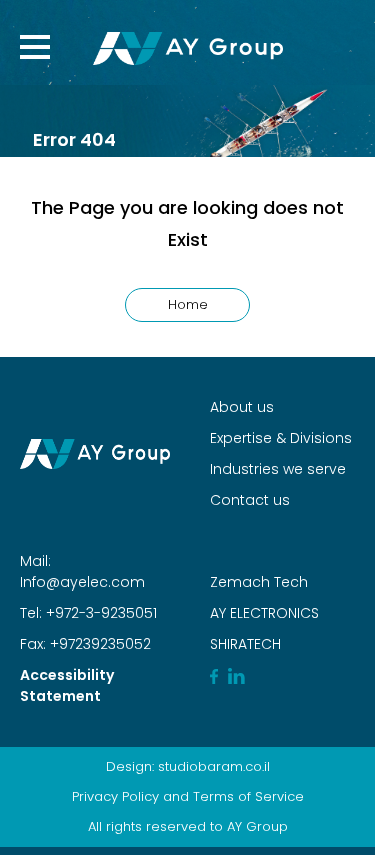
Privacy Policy (115, 796)
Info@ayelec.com (82, 582)
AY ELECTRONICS (264, 613)
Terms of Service (248, 796)
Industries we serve (278, 469)
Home (188, 304)
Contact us (250, 500)
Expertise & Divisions (281, 438)
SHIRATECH (245, 644)
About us (242, 407)
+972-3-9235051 (99, 613)
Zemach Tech (259, 582)
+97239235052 (98, 644)
